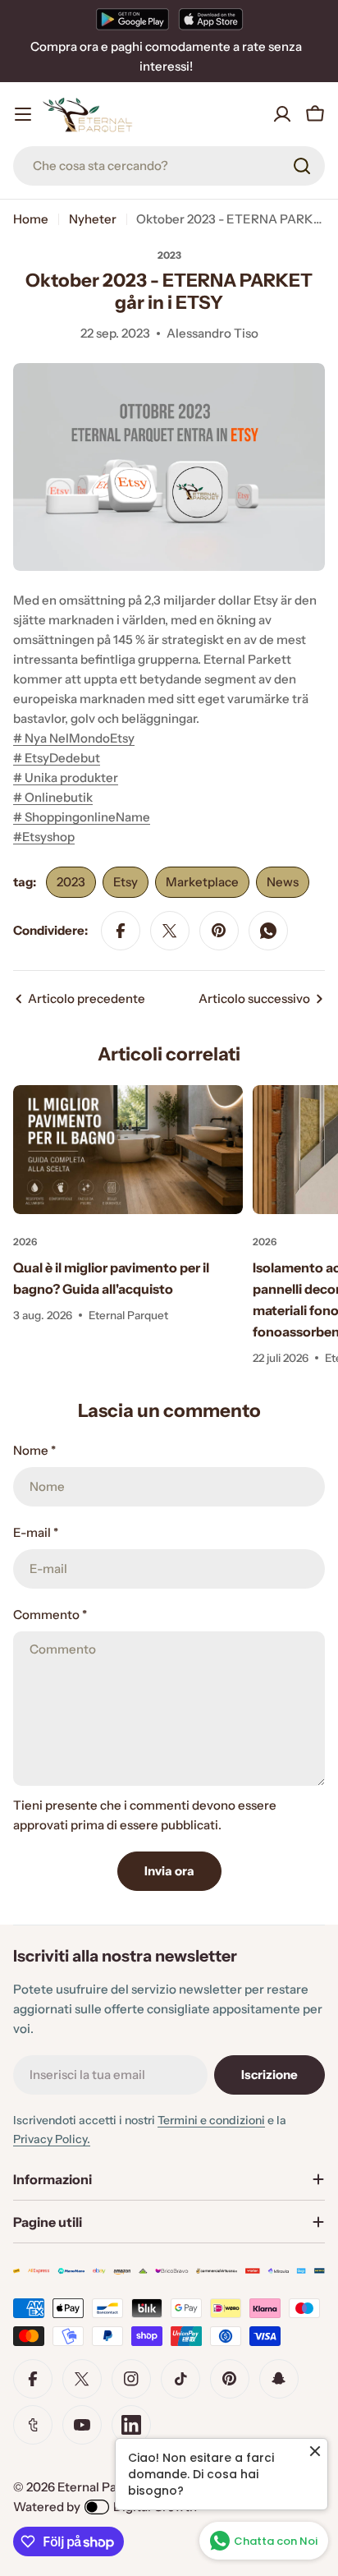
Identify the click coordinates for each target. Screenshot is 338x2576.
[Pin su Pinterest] (219, 931)
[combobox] (169, 166)
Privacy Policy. (52, 2139)
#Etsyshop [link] (44, 837)
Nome (34, 1450)
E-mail (36, 1532)
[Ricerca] (302, 166)
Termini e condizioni (211, 2120)
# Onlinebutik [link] (53, 797)
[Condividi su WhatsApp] (268, 931)
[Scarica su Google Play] (132, 19)
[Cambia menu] (23, 114)
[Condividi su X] (170, 931)
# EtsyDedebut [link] (57, 758)
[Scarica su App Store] (211, 19)
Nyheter (93, 219)
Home (31, 219)
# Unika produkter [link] (66, 777)
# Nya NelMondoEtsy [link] (74, 738)
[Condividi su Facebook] (121, 931)
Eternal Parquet (103, 2487)
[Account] (282, 114)
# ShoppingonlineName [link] (82, 817)
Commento (50, 1615)
